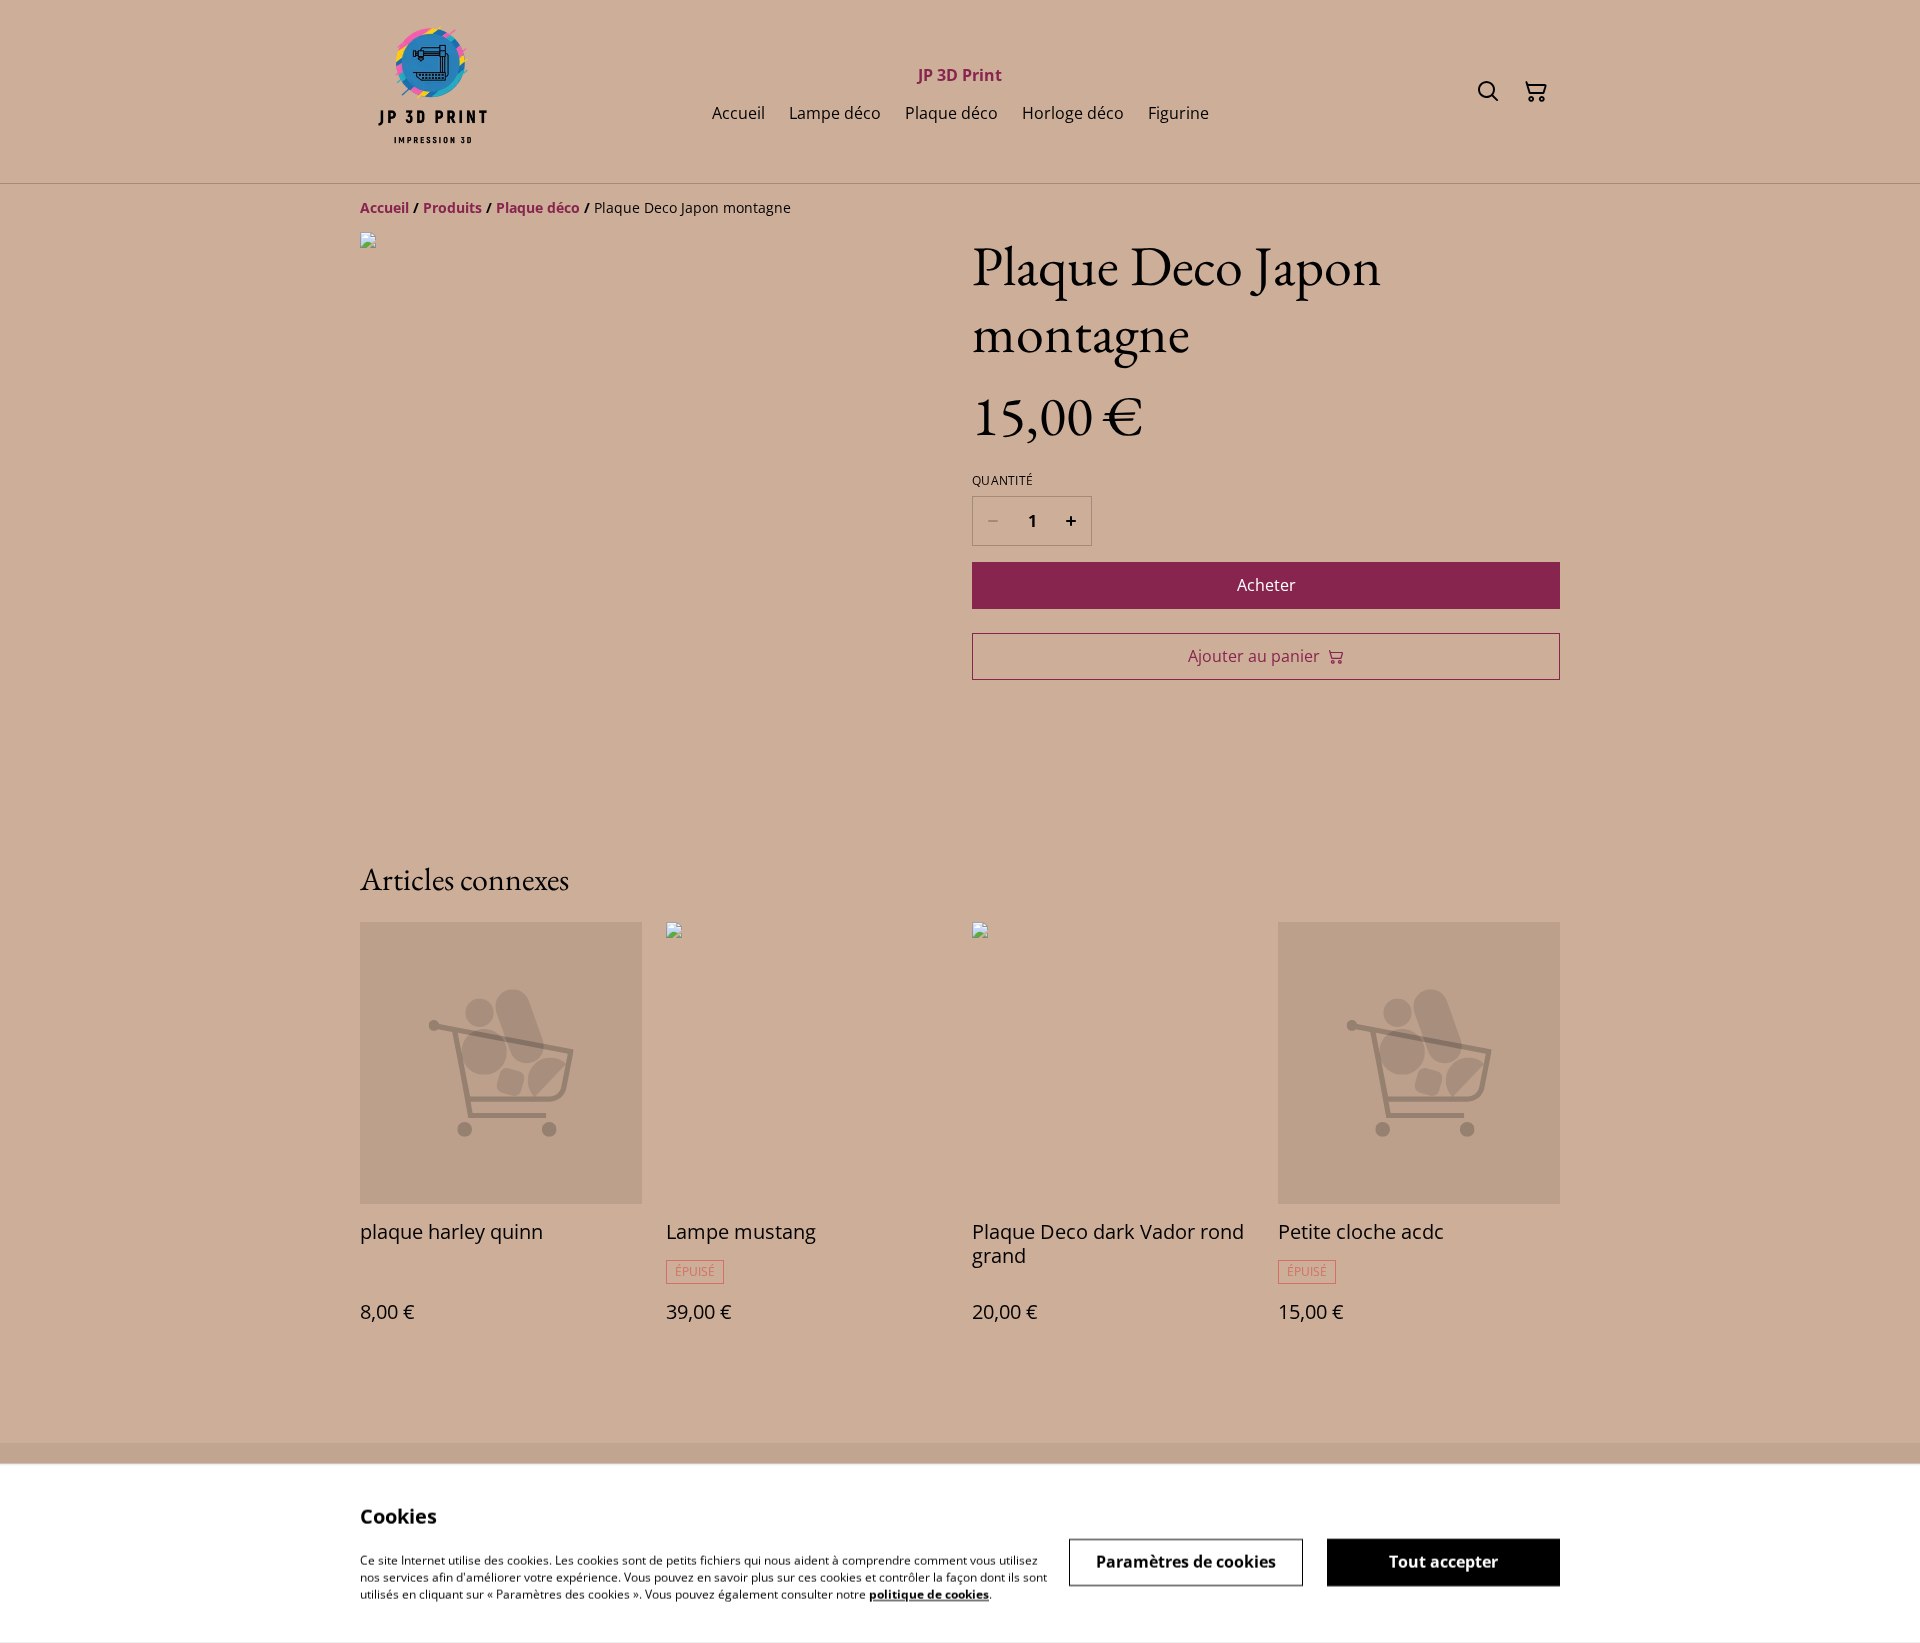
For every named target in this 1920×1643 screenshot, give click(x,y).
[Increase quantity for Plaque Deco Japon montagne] (1071, 521)
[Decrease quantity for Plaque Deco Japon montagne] (992, 521)
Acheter (1266, 585)
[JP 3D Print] (431, 91)
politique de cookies (929, 1593)
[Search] (1488, 92)
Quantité (1002, 481)
